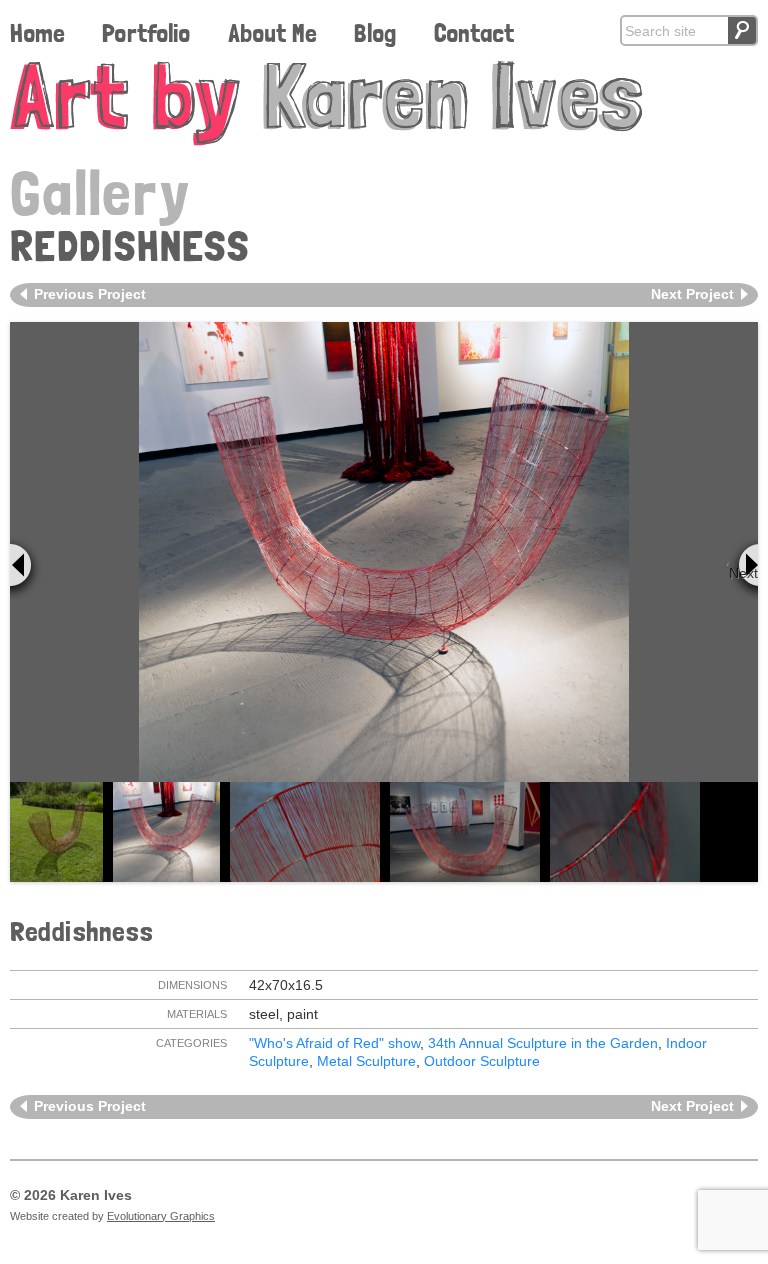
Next (743, 573)
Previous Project (90, 294)
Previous (26, 569)
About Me (272, 33)
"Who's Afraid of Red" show (334, 1043)
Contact (474, 33)
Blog (375, 33)
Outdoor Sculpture (482, 1061)
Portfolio (146, 33)
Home (37, 33)
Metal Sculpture (366, 1061)
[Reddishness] (384, 552)
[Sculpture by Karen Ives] (384, 103)
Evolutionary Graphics (161, 1216)
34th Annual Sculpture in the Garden (543, 1043)
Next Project (692, 294)
